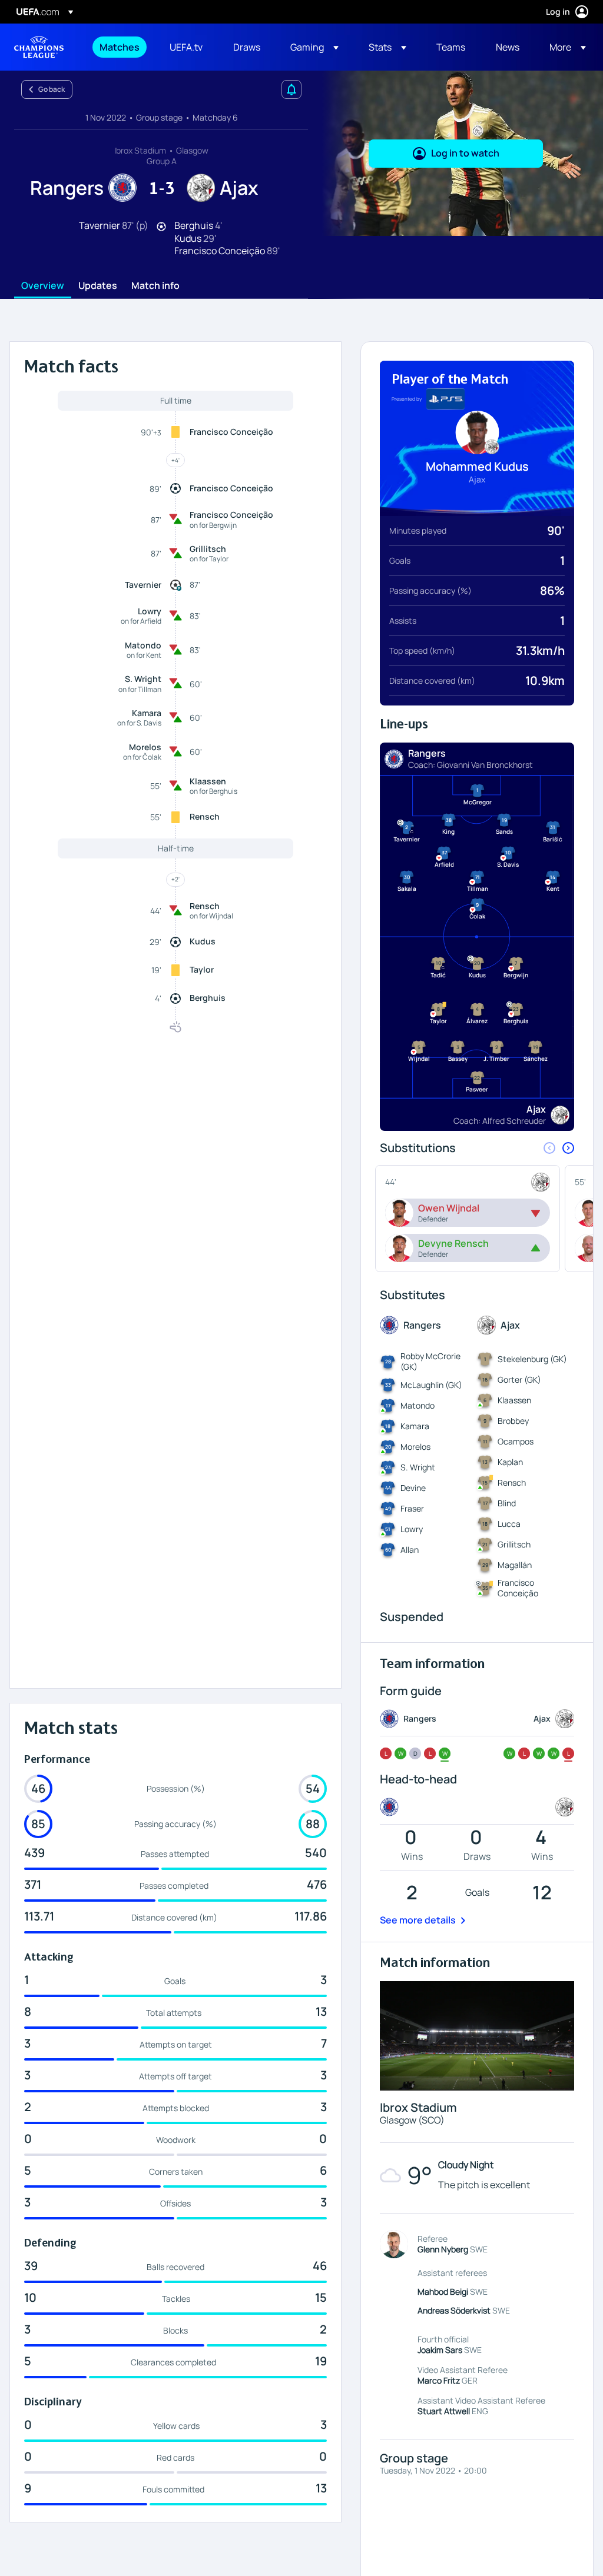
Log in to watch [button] (465, 153)
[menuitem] (120, 47)
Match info (155, 286)
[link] (120, 47)
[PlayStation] (445, 399)
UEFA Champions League (39, 47)
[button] (314, 47)
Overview (43, 286)
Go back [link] (52, 89)
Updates (98, 286)
